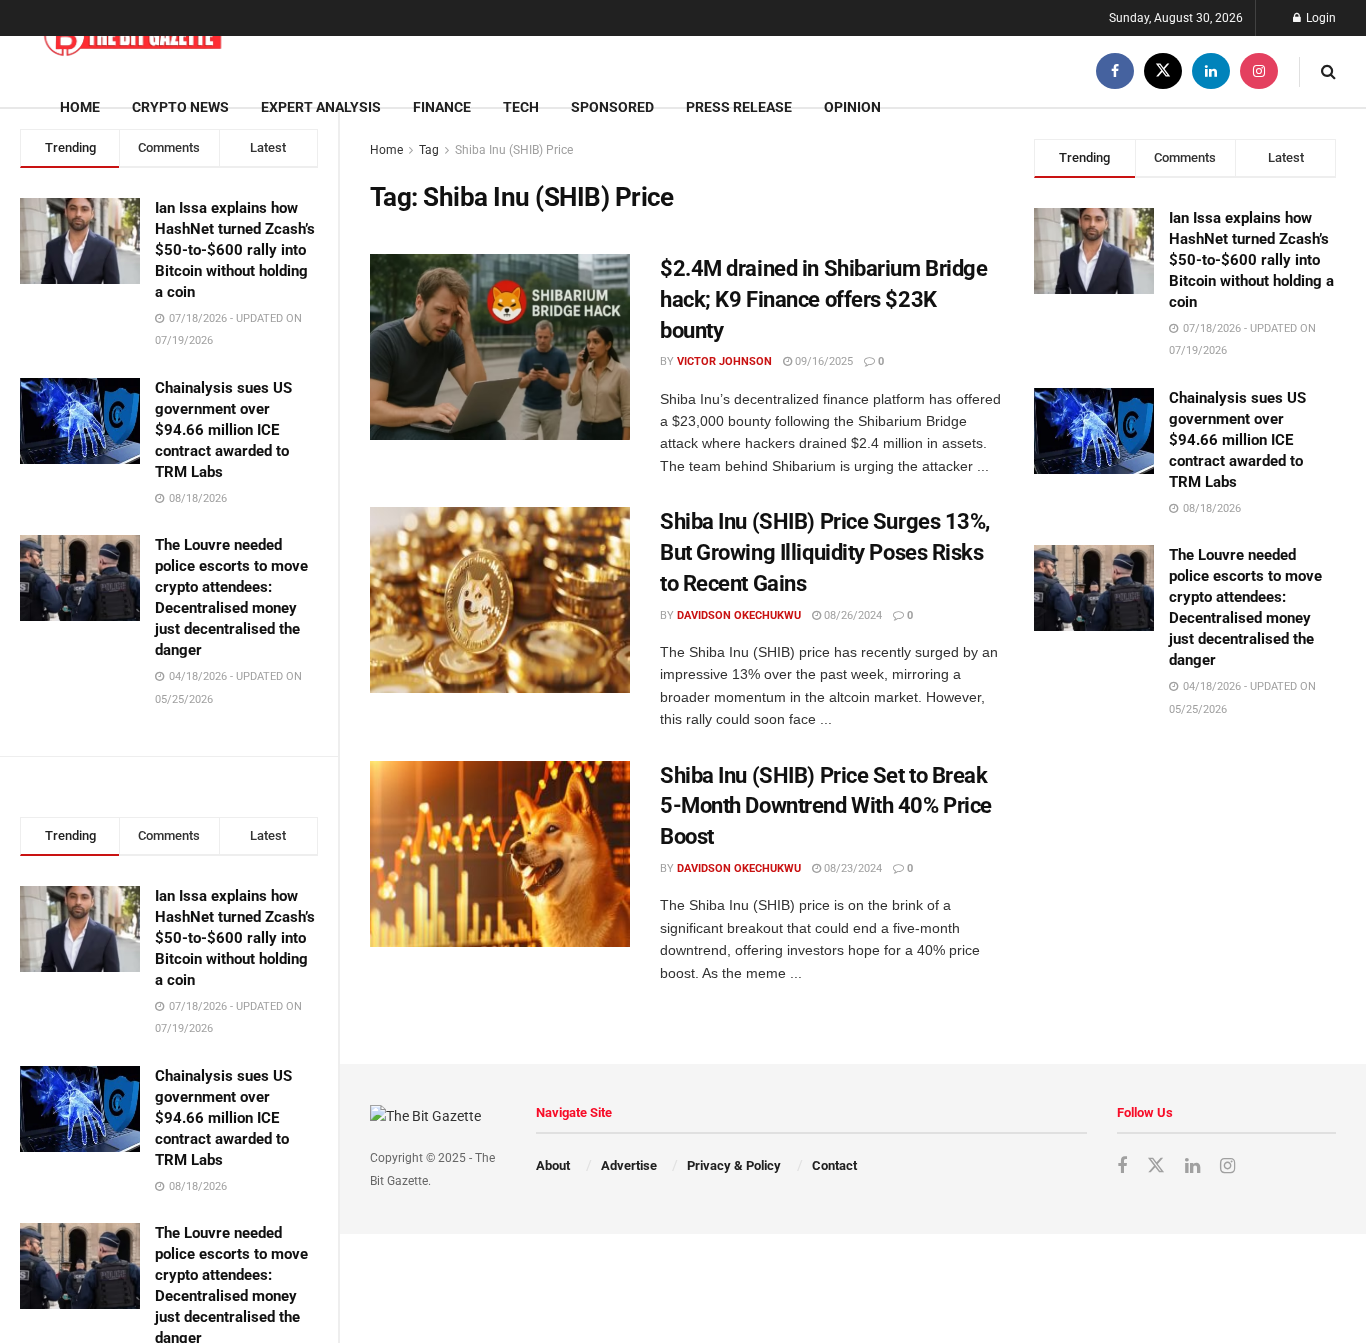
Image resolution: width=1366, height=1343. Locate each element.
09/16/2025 (822, 361)
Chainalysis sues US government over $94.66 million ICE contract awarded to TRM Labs (223, 430)
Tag (429, 150)
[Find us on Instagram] (1259, 71)
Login (1319, 18)
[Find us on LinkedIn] (1211, 71)
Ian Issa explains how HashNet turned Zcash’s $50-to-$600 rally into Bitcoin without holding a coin (235, 250)
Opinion (852, 107)
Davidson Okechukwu (739, 615)
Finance (442, 107)
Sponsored (612, 107)
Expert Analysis (321, 107)
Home (80, 107)
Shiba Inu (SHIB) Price (514, 150)
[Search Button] (1328, 71)
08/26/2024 (851, 615)
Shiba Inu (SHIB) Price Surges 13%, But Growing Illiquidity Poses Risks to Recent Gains (825, 552)
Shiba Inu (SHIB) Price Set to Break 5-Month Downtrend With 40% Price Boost (826, 806)
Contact (834, 1165)
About (553, 1165)
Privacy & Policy (734, 1165)
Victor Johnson (724, 361)
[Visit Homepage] (132, 36)
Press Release (739, 107)
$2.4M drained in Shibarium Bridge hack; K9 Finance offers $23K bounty (823, 299)
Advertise (629, 1165)
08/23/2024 (851, 868)
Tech (521, 107)
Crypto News (180, 107)
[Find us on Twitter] (1163, 71)
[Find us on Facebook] (1115, 71)
